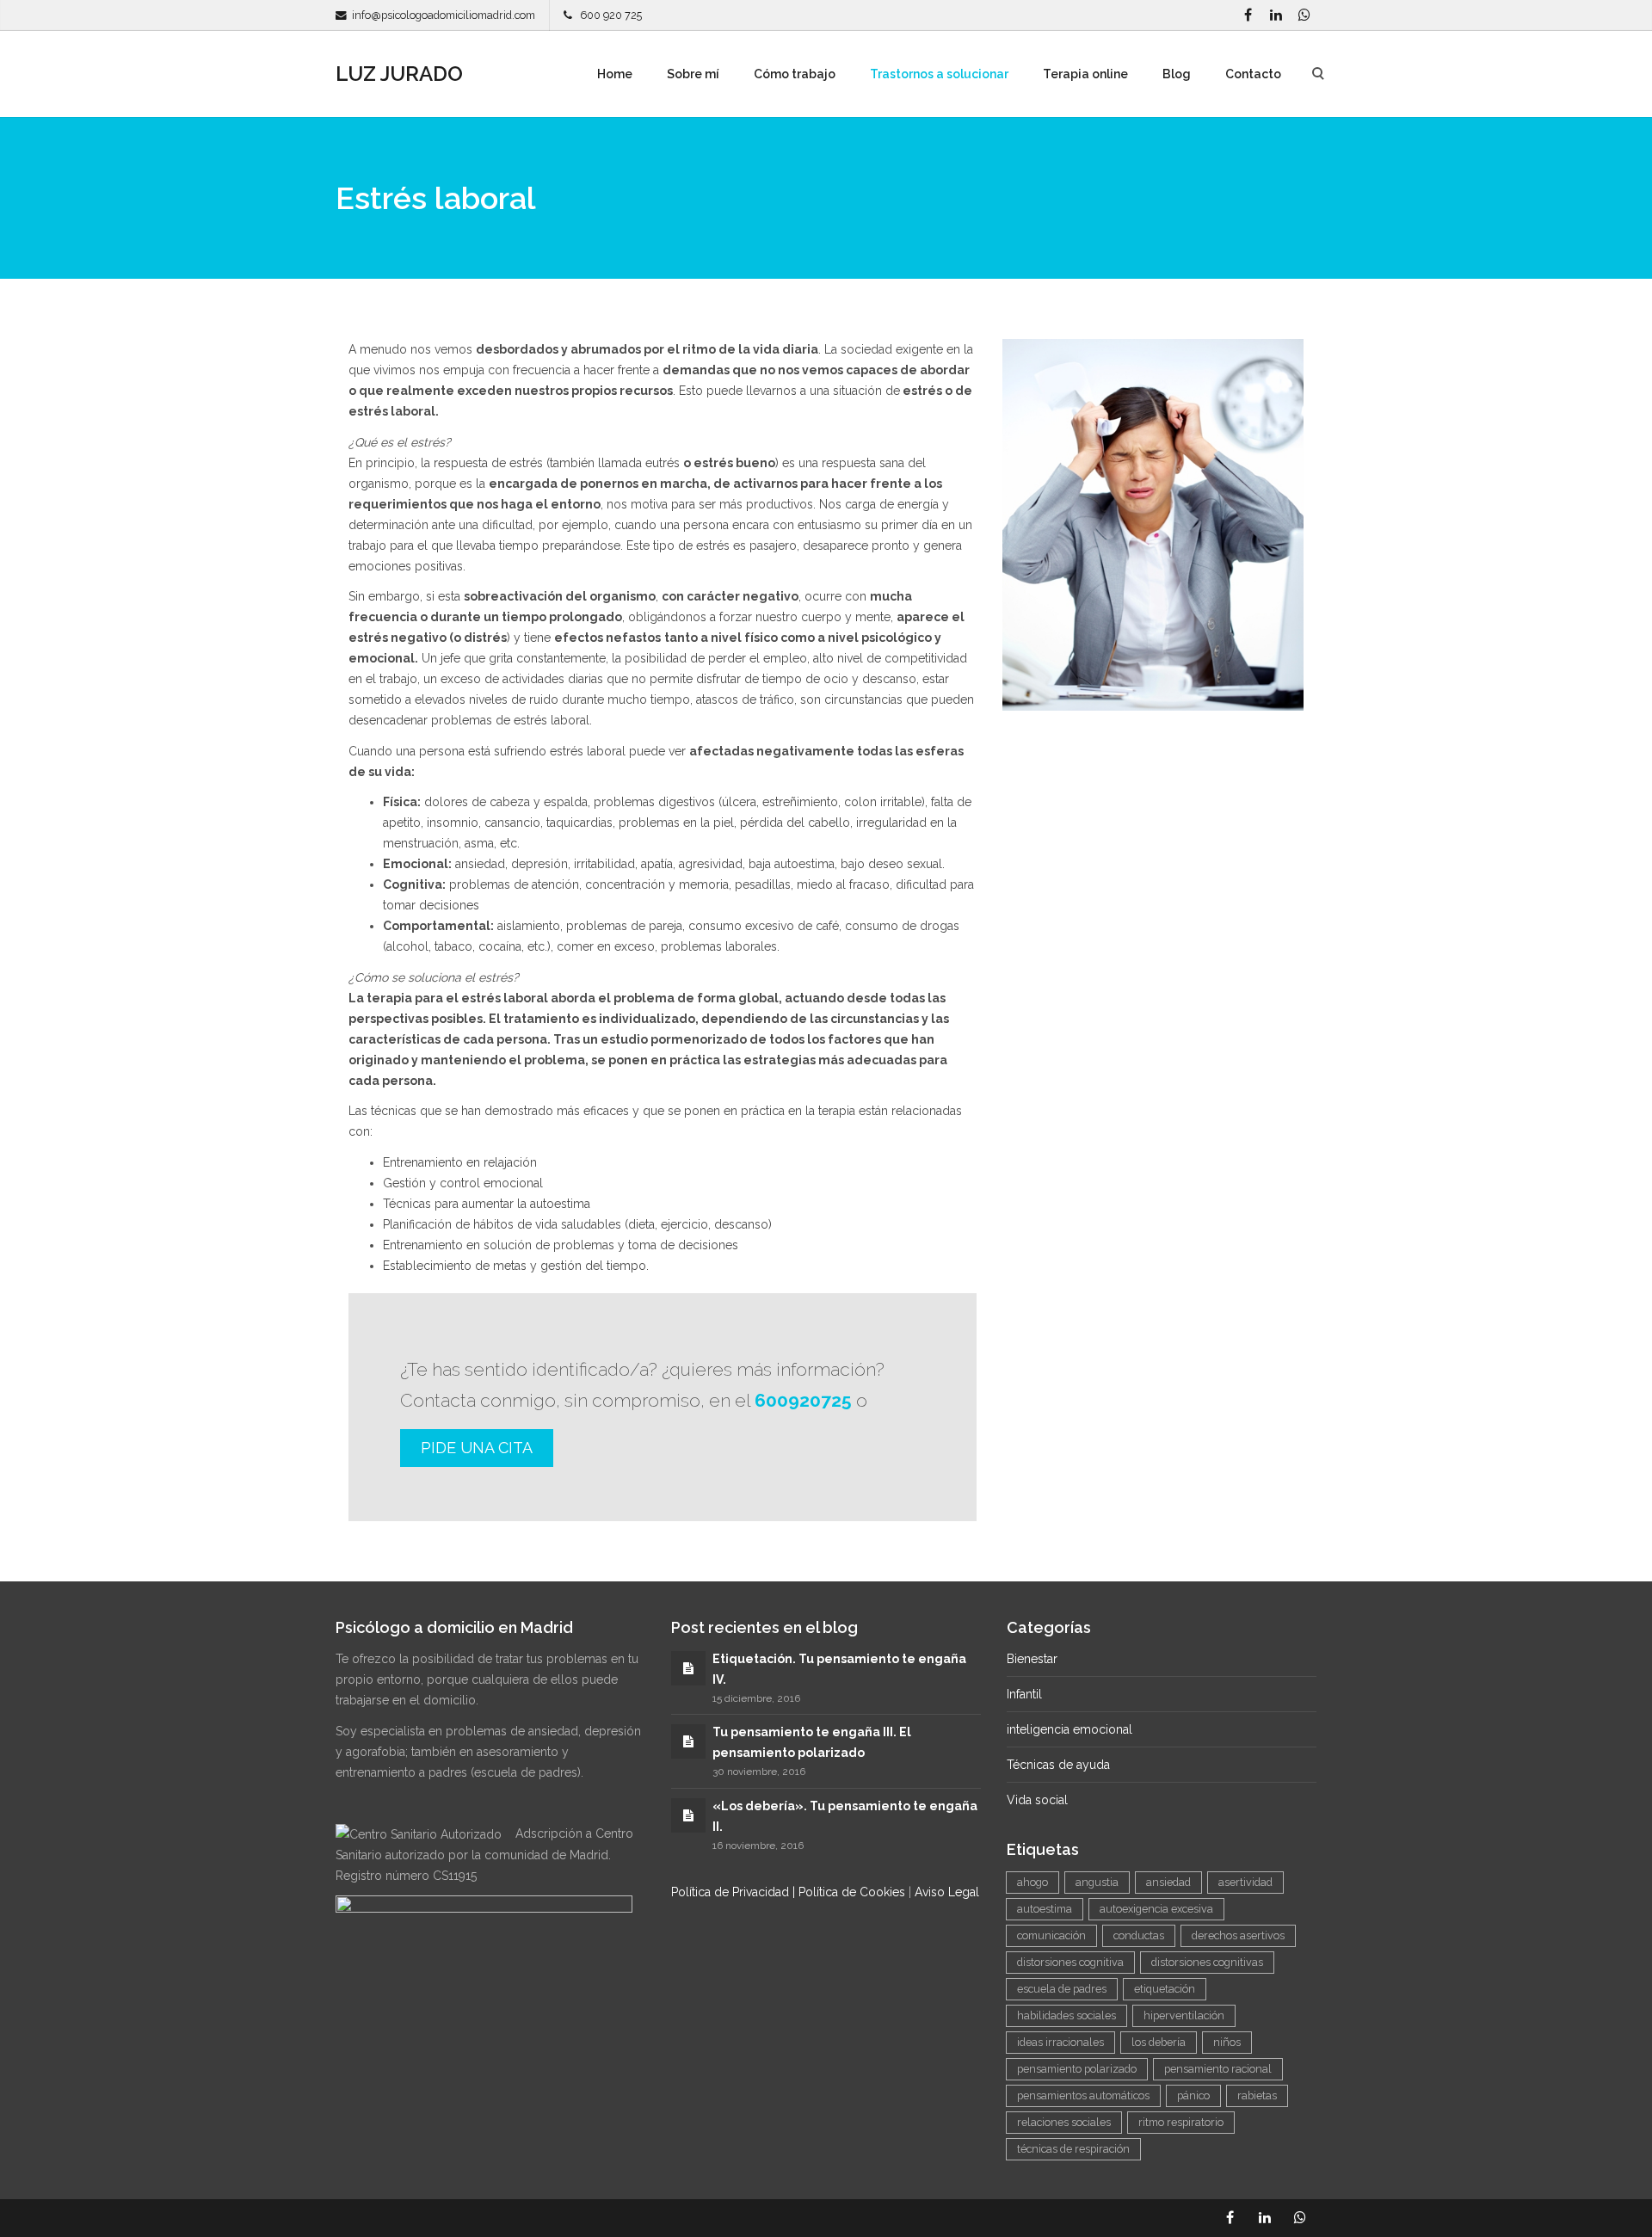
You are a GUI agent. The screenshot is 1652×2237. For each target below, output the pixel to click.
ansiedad (1168, 1882)
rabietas (1257, 2095)
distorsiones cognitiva (1070, 1962)
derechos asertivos (1238, 1935)
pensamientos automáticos (1083, 2095)
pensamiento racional (1218, 2069)
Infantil (1024, 1694)
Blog (1177, 74)
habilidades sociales (1066, 2015)
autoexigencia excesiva (1156, 1909)
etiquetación (1165, 1989)
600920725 (803, 1400)
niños (1227, 2042)
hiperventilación (1184, 2015)
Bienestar (1032, 1659)
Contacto (1253, 74)
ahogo (1032, 1882)
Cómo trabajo (795, 74)
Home (615, 74)
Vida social (1037, 1800)
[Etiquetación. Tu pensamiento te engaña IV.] (688, 1668)
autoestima (1045, 1909)
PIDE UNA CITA (477, 1448)
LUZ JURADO (399, 74)
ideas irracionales (1060, 2042)
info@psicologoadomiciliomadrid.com (444, 15)
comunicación (1051, 1935)
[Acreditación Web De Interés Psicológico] (484, 1914)
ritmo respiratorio (1181, 2122)
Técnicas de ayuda (1058, 1765)
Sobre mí (693, 74)
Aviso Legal (947, 1892)
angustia (1097, 1882)
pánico (1193, 2095)
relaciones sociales (1064, 2122)
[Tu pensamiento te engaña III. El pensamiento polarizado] (688, 1741)
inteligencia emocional (1069, 1729)
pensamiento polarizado (1077, 2069)
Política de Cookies (852, 1892)
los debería (1159, 2042)
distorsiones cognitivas (1207, 1962)
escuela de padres (1062, 1989)
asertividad (1245, 1882)
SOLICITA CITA (1069, 886)
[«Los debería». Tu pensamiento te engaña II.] (688, 1815)
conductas (1139, 1935)
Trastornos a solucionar (939, 74)
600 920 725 (607, 15)
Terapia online (1085, 74)
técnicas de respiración (1073, 2149)
